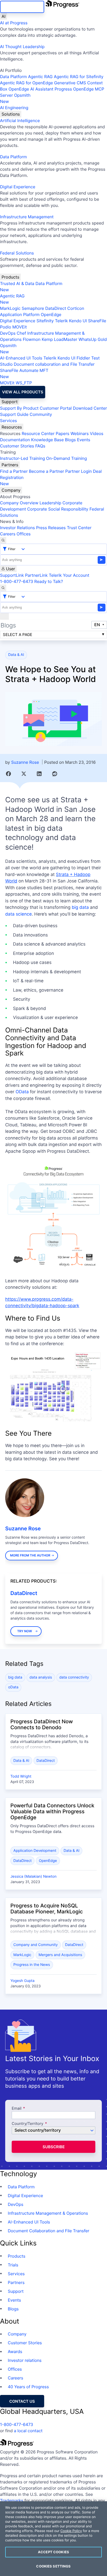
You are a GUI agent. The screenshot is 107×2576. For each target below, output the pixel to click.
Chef (21, 333)
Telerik (61, 321)
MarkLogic (10, 308)
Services (8, 421)
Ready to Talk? (49, 581)
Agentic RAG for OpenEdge (26, 83)
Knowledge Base (48, 440)
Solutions (11, 114)
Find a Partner (14, 471)
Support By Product (19, 408)
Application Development (35, 1851)
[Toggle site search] (3, 588)
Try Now (25, 1631)
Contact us (22, 2401)
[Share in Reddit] (55, 774)
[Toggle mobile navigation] (4, 616)
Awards (15, 2352)
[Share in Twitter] (24, 774)
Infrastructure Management (27, 217)
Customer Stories (17, 446)
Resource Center (38, 433)
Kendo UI (78, 321)
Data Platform (13, 77)
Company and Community (36, 1945)
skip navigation (22, 7)
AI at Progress (14, 23)
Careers (8, 534)
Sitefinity (45, 321)
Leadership (50, 503)
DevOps (8, 333)
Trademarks (12, 2500)
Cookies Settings (53, 2566)
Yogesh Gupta (22, 1981)
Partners (10, 465)
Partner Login (78, 471)
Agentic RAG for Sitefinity (79, 77)
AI (4, 16)
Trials (13, 2265)
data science (18, 914)
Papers (62, 433)
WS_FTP (24, 383)
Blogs (70, 440)
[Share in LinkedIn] (39, 774)
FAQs (40, 446)
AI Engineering (14, 108)
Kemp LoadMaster (59, 339)
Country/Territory (28, 2124)
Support (10, 402)
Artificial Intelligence (20, 121)
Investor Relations (17, 528)
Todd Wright (21, 1776)
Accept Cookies (53, 2552)
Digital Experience (18, 187)
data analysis (41, 1677)
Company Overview (19, 503)
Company (11, 490)
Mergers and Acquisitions (61, 1955)
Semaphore (33, 308)
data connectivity (74, 1677)
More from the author (30, 1555)
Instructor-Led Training (22, 458)
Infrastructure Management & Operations (48, 2213)
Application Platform (20, 314)
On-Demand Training (67, 458)
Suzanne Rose (25, 762)
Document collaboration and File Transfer (54, 364)
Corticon (76, 308)
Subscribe (54, 2147)
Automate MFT (24, 373)
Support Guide (14, 414)
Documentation (15, 440)
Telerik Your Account (69, 575)
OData (22, 1092)
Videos (97, 433)
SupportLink (12, 575)
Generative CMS (70, 83)
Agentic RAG (40, 77)
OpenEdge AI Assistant (31, 89)
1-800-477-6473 (17, 581)
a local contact (28, 2431)
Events (83, 440)
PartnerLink (36, 575)
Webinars (79, 433)
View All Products (23, 392)
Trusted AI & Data (17, 283)
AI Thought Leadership (22, 47)
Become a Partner (46, 471)
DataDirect (56, 308)
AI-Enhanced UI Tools (21, 358)
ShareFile (97, 321)
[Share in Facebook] (8, 774)
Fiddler (83, 358)
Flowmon (32, 339)
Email (17, 2109)
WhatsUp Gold (93, 339)
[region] (53, 2539)
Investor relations (25, 2360)
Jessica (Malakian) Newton (34, 1877)
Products (10, 277)
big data (80, 908)
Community (41, 414)
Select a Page (18, 635)
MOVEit (19, 327)
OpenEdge (51, 314)
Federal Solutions (17, 253)
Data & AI (16, 655)
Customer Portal (56, 408)
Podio (6, 327)
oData (13, 1687)
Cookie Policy (71, 2531)
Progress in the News (32, 1965)
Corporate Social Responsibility (58, 509)
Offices (24, 534)
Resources (12, 427)
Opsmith (15, 98)
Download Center (90, 408)
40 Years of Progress (28, 2387)
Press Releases (51, 528)
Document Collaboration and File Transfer (49, 2231)
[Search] (3, 540)
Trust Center (79, 528)
